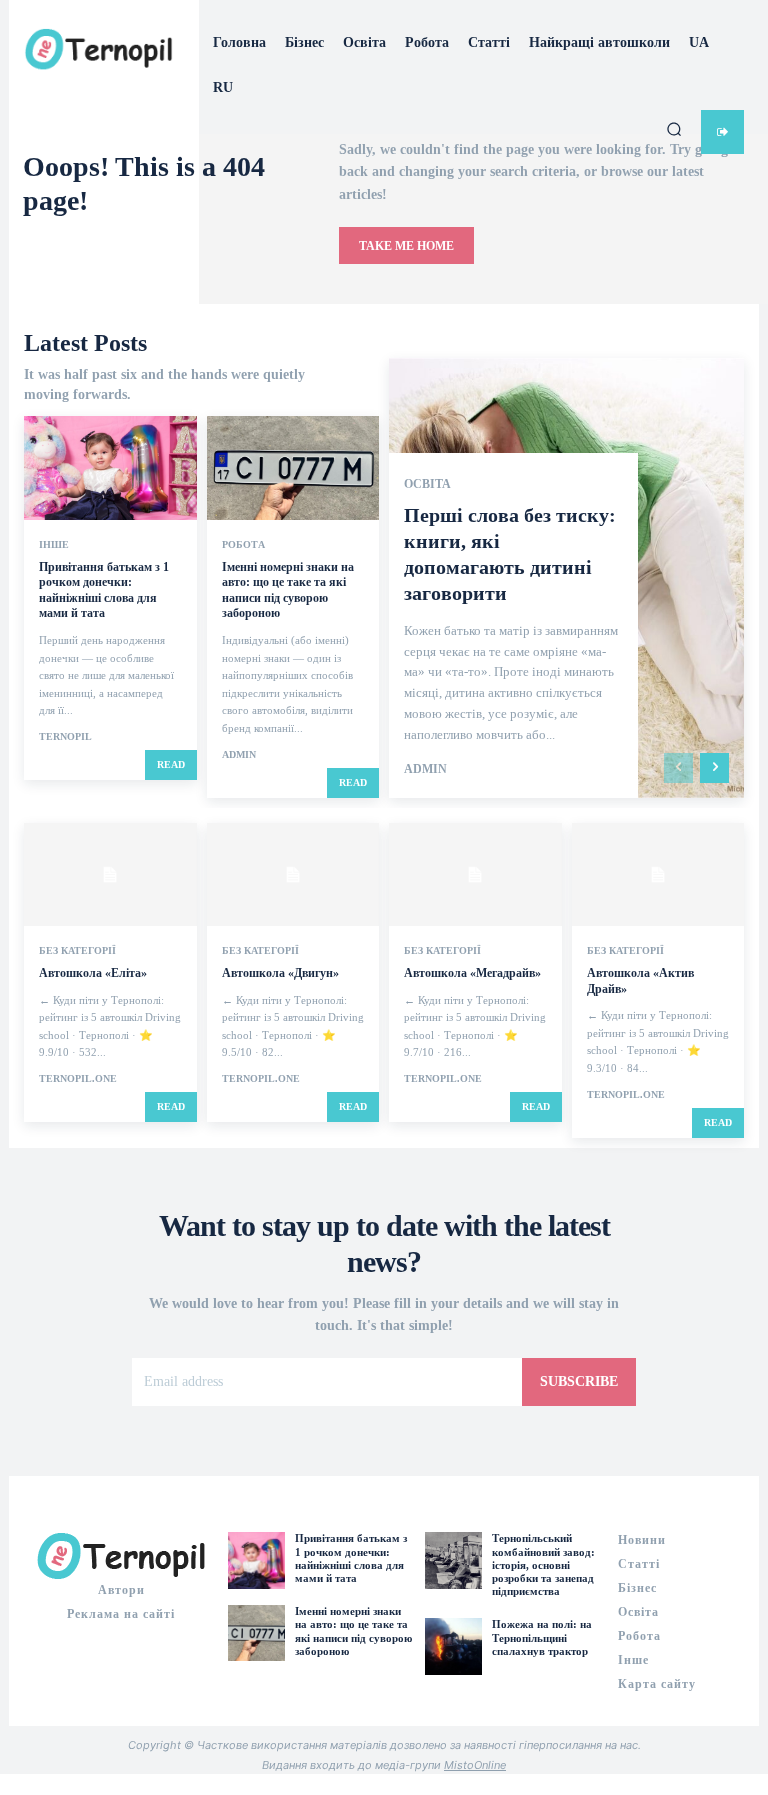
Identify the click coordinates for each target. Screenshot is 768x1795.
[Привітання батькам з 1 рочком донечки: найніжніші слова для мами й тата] (110, 468)
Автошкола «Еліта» (93, 973)
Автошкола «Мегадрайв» (472, 973)
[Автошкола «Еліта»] (110, 875)
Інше (54, 545)
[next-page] (714, 768)
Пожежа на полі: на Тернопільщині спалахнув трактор (542, 1637)
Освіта (427, 484)
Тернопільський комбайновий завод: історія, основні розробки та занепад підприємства (543, 1564)
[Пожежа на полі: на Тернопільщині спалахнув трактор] (453, 1646)
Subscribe (579, 1381)
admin (239, 754)
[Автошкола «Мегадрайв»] (475, 875)
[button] (674, 129)
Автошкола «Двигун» (280, 973)
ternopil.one (78, 1078)
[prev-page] (678, 768)
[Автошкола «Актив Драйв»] (658, 875)
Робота (243, 545)
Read (171, 764)
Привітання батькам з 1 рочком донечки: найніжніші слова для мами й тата (104, 590)
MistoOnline (475, 1765)
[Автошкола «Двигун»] (293, 875)
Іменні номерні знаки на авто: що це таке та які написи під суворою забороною (288, 590)
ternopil (65, 736)
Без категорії (77, 951)
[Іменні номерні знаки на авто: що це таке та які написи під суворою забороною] (293, 468)
